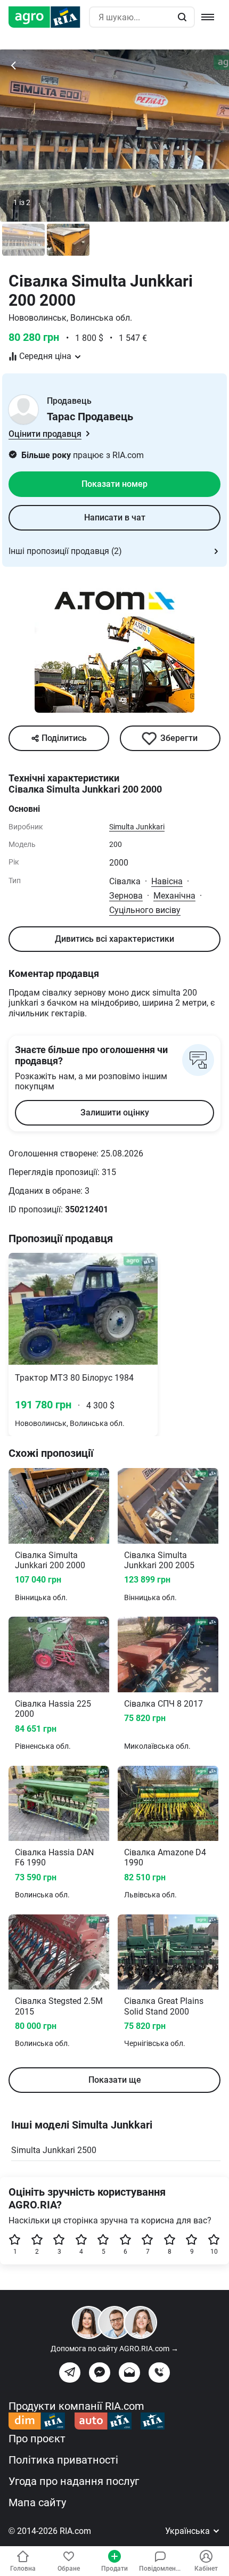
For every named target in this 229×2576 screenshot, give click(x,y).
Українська (189, 2531)
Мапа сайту (37, 2502)
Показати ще (115, 2080)
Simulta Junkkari (137, 827)
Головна (23, 2569)
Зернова (126, 896)
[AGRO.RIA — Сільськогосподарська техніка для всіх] (49, 17)
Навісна (167, 881)
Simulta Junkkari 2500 (54, 2150)
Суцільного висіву (145, 910)
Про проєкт (37, 2439)
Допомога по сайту (114, 2349)
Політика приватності (63, 2460)
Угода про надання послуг (74, 2481)
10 (214, 2252)
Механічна (174, 896)
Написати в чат (115, 517)
